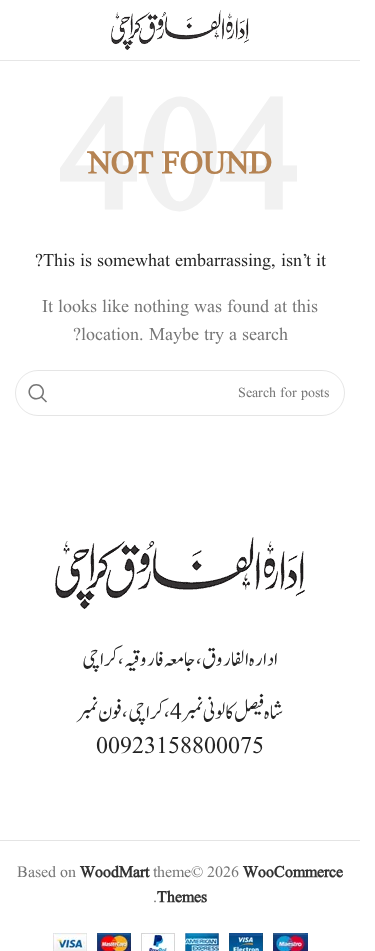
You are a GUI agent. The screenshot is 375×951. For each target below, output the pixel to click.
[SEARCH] (38, 393)
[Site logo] (180, 30)
